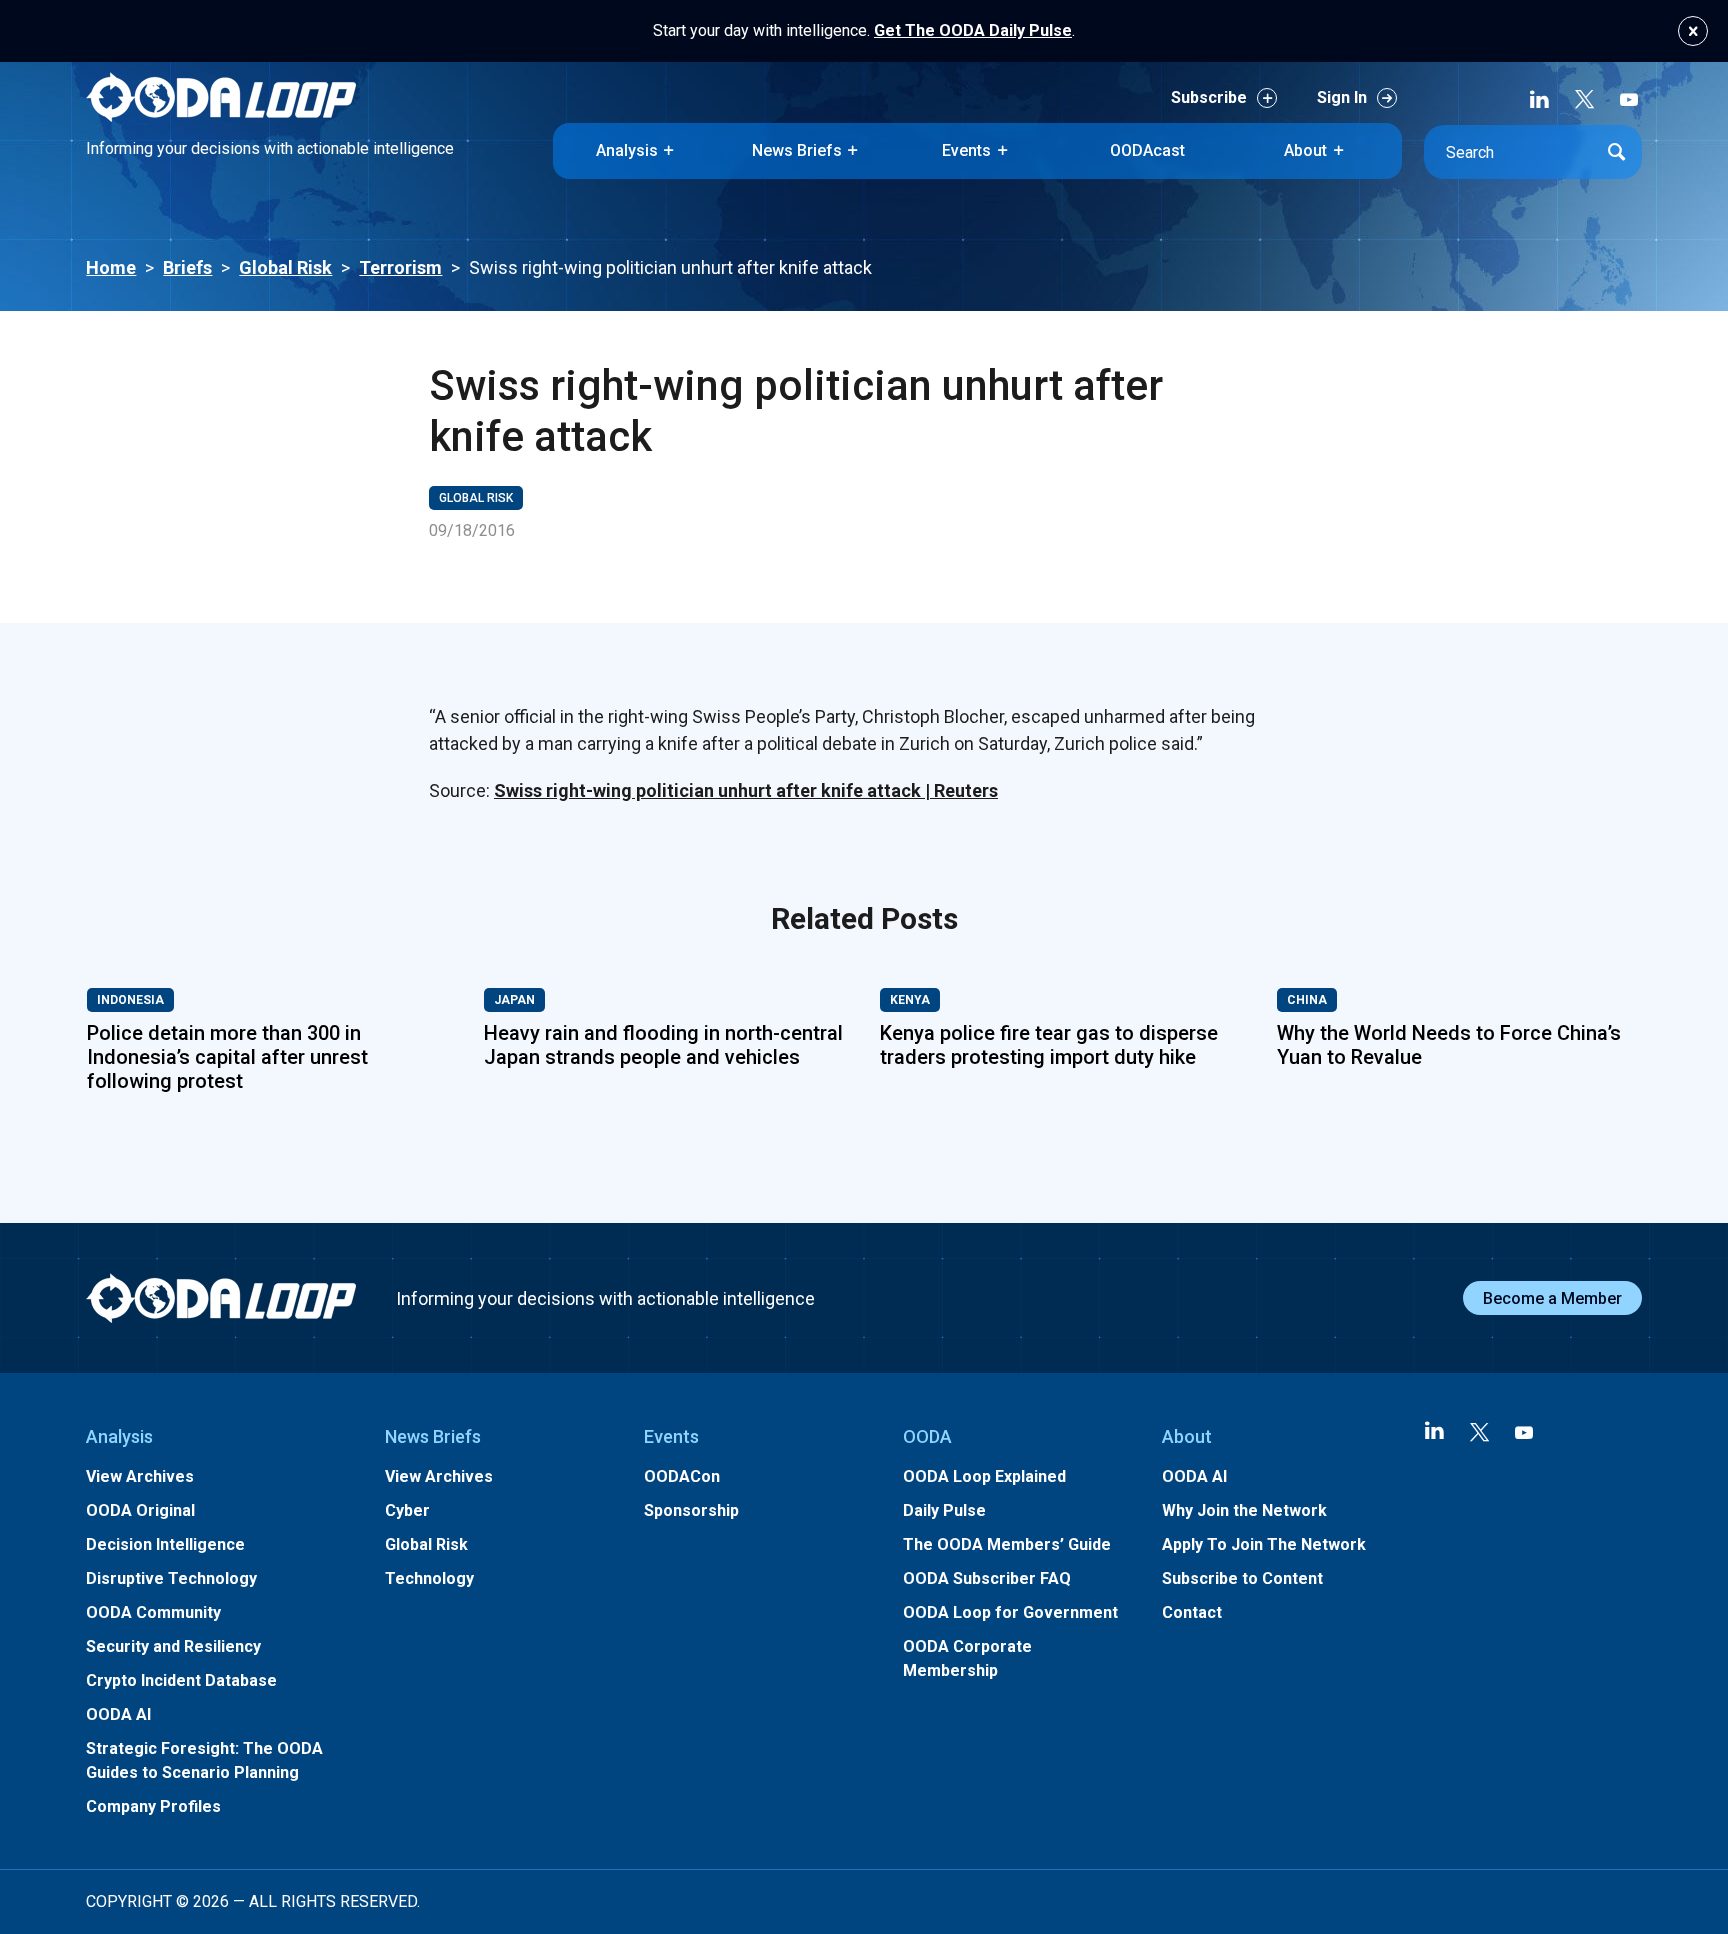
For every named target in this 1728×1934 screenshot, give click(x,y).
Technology (429, 1578)
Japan (514, 1000)
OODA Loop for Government (1010, 1612)
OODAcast (1147, 150)
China (1307, 1000)
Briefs (187, 267)
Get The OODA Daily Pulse (973, 30)
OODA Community (153, 1612)
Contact (1192, 1612)
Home (111, 267)
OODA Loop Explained (984, 1476)
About (1305, 150)
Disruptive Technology (171, 1578)
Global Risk (285, 267)
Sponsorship (691, 1510)
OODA (927, 1436)
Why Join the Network (1244, 1510)
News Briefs (797, 150)
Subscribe (1209, 97)
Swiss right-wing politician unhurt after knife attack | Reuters (746, 790)
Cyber (407, 1510)
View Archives (140, 1476)
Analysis (627, 150)
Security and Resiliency (173, 1646)
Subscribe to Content (1242, 1578)
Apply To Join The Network (1264, 1544)
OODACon (682, 1476)
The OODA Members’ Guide (1007, 1544)
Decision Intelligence (165, 1544)
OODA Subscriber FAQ (987, 1578)
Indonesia (130, 1000)
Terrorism (400, 267)
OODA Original (140, 1510)
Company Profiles (153, 1806)
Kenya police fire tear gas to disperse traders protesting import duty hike (1049, 1045)
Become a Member (1552, 1298)
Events (966, 150)
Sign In (1342, 97)
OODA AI (118, 1714)
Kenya (910, 1000)
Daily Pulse (944, 1510)
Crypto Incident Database (181, 1680)
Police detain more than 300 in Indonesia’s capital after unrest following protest (227, 1057)
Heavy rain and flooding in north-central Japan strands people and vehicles (663, 1045)
